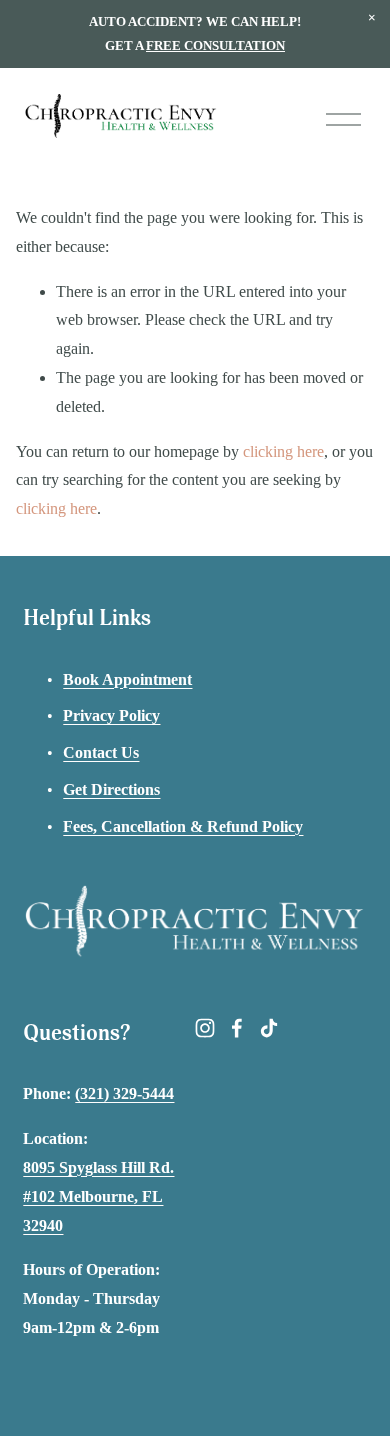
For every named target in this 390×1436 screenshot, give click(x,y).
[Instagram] (205, 1028)
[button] (372, 18)
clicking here (283, 451)
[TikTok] (269, 1028)
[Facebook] (237, 1028)
